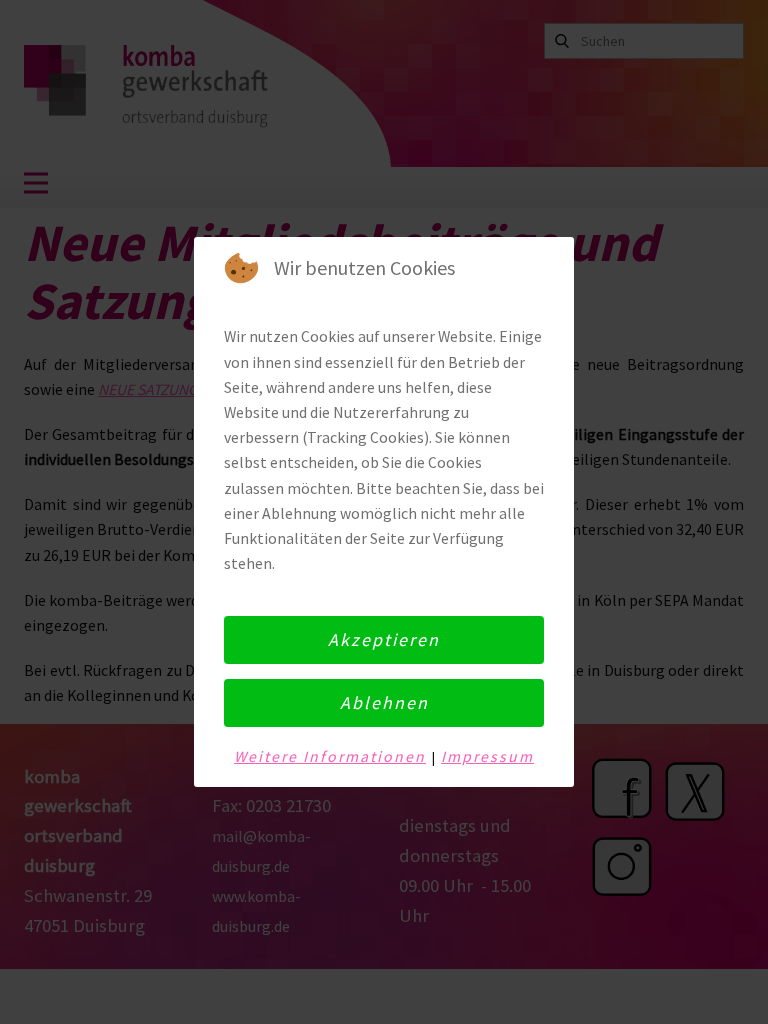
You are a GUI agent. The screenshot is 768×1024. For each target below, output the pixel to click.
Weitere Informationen (330, 756)
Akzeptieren (384, 639)
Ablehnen (384, 702)
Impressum (487, 756)
